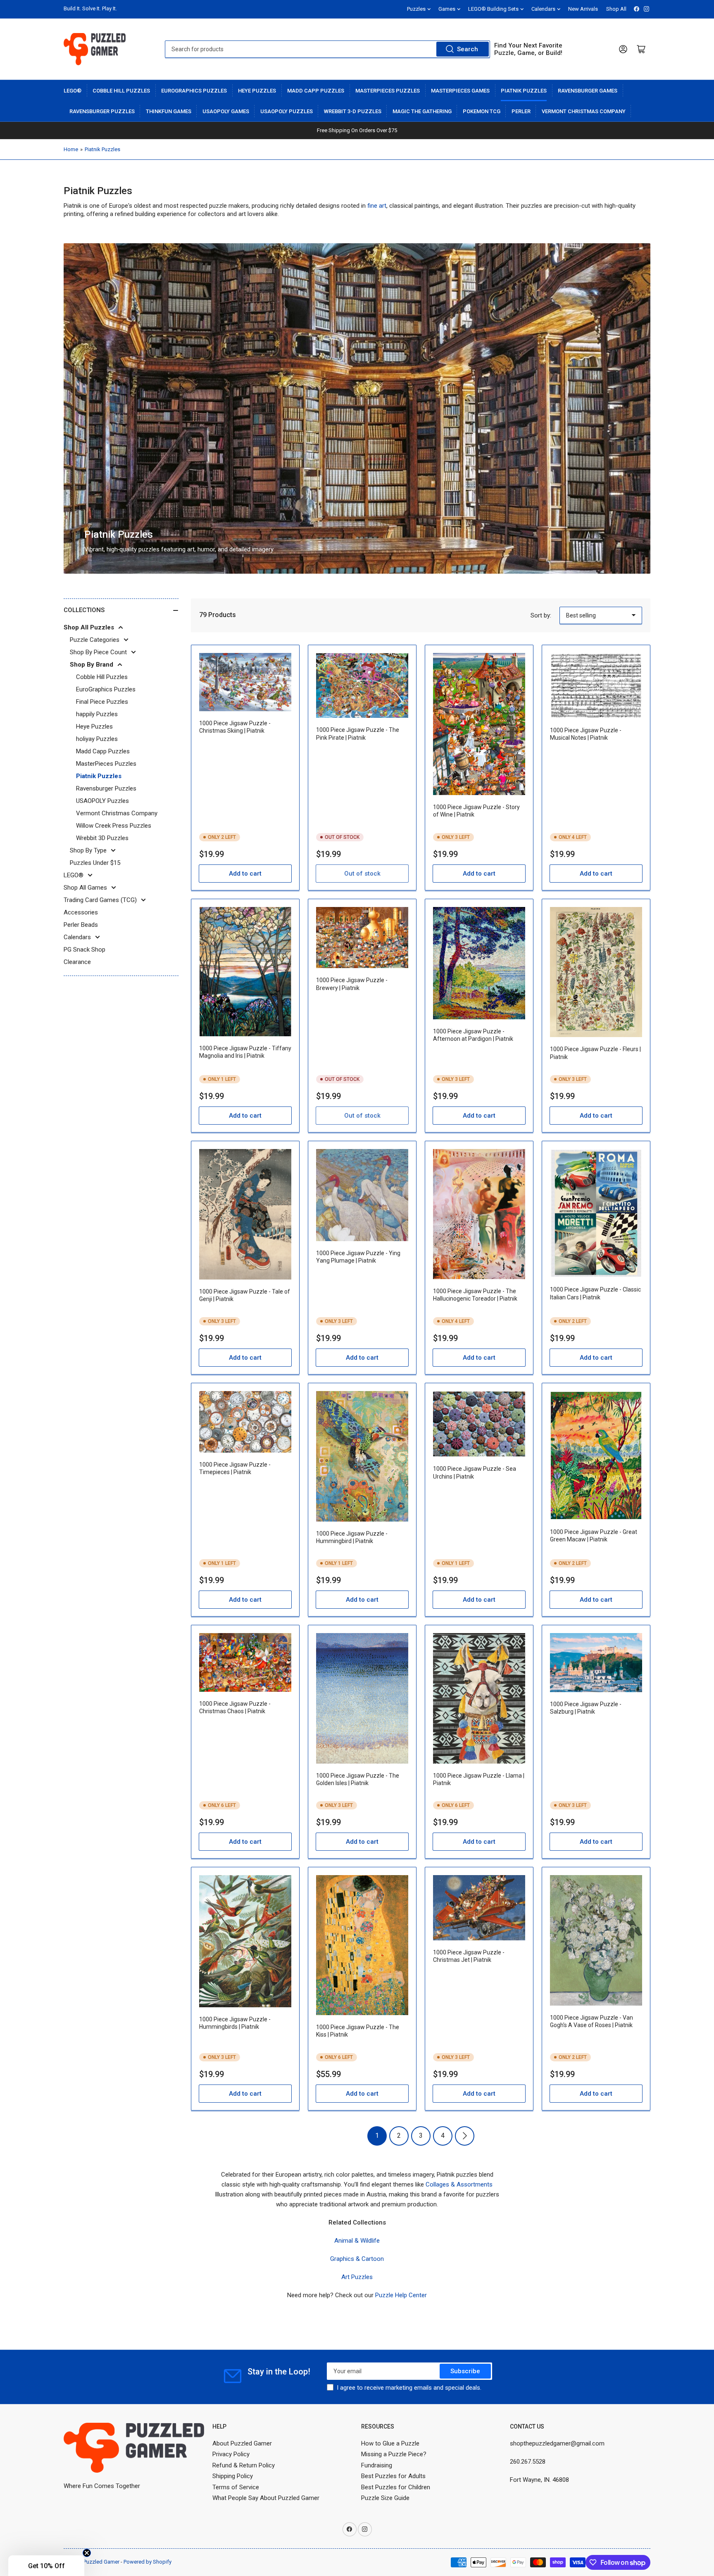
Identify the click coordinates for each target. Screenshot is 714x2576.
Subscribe (465, 2371)
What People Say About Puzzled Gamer (266, 2498)
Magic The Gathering (422, 111)
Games (447, 9)
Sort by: (541, 615)
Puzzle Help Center (401, 2295)
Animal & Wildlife (357, 2241)
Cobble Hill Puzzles (121, 91)
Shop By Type (88, 850)
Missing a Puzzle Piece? (394, 2454)
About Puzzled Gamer (242, 2443)
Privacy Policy (231, 2454)
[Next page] (465, 2136)
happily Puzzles (97, 714)
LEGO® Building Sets (493, 9)
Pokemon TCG (482, 111)
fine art (377, 206)
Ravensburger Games (588, 91)
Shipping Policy (233, 2476)
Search (468, 49)
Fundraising (377, 2465)
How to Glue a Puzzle (390, 2443)
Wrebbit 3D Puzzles (102, 838)
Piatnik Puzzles (524, 91)
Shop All (616, 9)
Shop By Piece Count (98, 652)
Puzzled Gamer (101, 2562)
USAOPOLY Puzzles (287, 111)
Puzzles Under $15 (95, 863)
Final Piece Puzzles (102, 702)
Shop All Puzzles (89, 627)
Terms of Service (236, 2487)
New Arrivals (583, 9)
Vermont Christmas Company (584, 111)
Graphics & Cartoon (357, 2259)
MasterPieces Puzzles (388, 91)
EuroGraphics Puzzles (194, 91)
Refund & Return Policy (244, 2465)
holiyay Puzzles (97, 739)
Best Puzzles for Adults (393, 2476)
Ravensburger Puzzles (102, 111)
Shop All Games (85, 888)
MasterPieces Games (460, 91)
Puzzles (416, 9)
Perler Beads (81, 925)
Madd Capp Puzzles (316, 91)
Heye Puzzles (257, 91)
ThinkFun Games (169, 111)
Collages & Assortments (459, 2184)
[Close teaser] (87, 2553)
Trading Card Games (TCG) (100, 900)
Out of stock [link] (362, 874)
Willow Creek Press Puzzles (114, 826)
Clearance (77, 962)
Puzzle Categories (95, 640)
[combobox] (327, 49)
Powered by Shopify (148, 2562)
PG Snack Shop (84, 950)
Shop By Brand (92, 665)
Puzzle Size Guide (385, 2498)
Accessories (81, 912)
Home (71, 149)
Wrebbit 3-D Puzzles (353, 111)
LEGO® (73, 91)
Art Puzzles (357, 2277)
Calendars (543, 9)
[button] (46, 2566)
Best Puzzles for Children (396, 2487)
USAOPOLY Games (226, 111)
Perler (521, 111)
